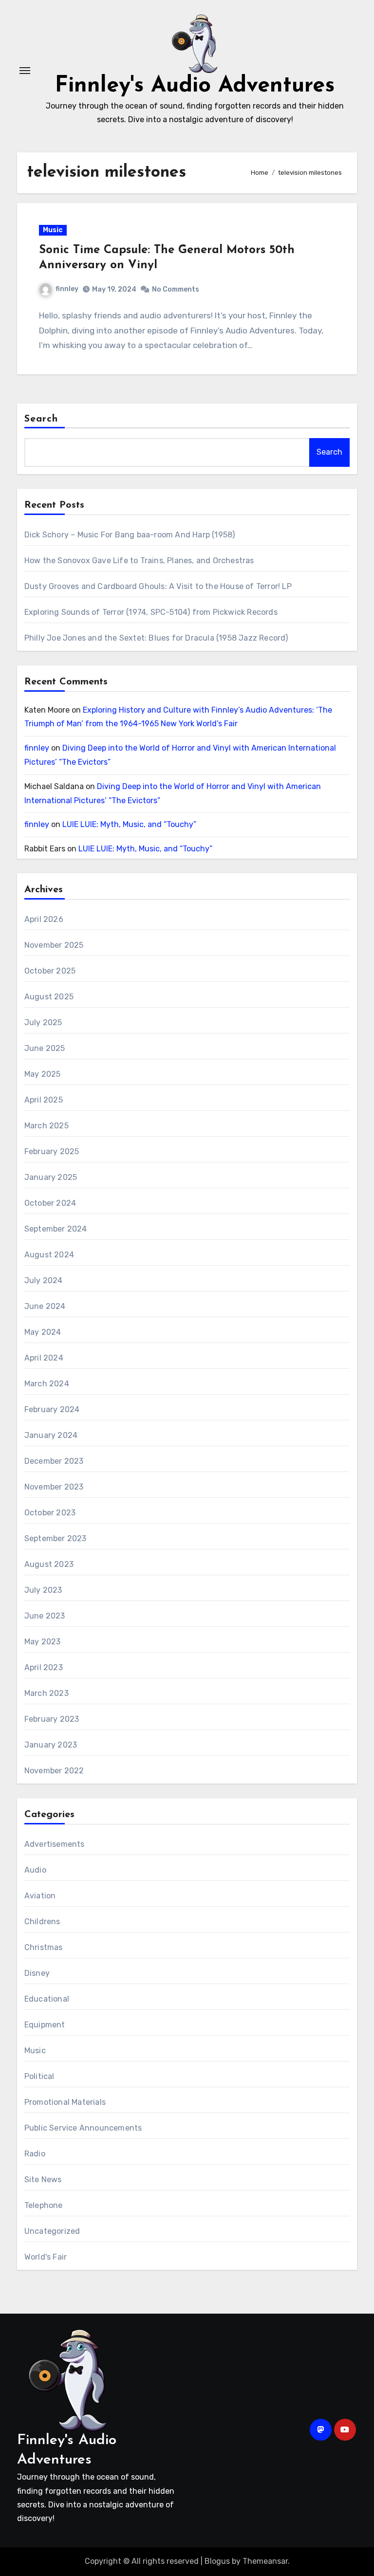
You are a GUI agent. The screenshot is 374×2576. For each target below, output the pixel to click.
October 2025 (50, 971)
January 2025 (51, 1177)
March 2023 (47, 1693)
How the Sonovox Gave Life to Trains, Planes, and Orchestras (139, 561)
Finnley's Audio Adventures (195, 86)
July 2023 (43, 1590)
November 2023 (54, 1487)
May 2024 (43, 1332)
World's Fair (46, 2257)
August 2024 (49, 1255)
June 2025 (45, 1048)
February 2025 (52, 1151)
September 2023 (56, 1538)
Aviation (40, 1896)
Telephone (44, 2205)
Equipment (45, 2025)
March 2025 (47, 1126)
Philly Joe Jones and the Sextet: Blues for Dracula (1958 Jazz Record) (156, 638)
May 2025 (43, 1074)
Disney (37, 1973)
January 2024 (51, 1435)
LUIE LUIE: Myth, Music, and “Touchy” (129, 824)
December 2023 (54, 1461)
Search (41, 419)
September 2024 (56, 1229)
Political (39, 2076)
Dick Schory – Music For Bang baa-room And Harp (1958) (130, 535)
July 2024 (44, 1280)
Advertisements (55, 1844)
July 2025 (43, 1022)
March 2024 (47, 1384)
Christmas (44, 1947)
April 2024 (44, 1358)
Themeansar (265, 2561)
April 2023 (44, 1667)
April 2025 (44, 1100)
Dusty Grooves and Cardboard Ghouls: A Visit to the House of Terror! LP (158, 586)
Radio (35, 2154)
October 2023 (50, 1513)
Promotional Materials (65, 2102)
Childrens (42, 1922)
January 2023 (51, 1745)
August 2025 (49, 997)
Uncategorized (52, 2231)
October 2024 (50, 1203)
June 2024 (45, 1306)
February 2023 (52, 1719)
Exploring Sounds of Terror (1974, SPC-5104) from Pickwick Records (151, 612)
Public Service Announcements (83, 2128)
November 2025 (54, 945)
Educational (47, 1999)
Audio (35, 1870)
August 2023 (49, 1564)
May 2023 (43, 1642)
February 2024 (52, 1409)
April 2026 (44, 919)
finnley (67, 289)
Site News (43, 2180)
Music (53, 230)
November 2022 (54, 1771)
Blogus (217, 2561)
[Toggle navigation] (25, 71)
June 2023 (45, 1616)
